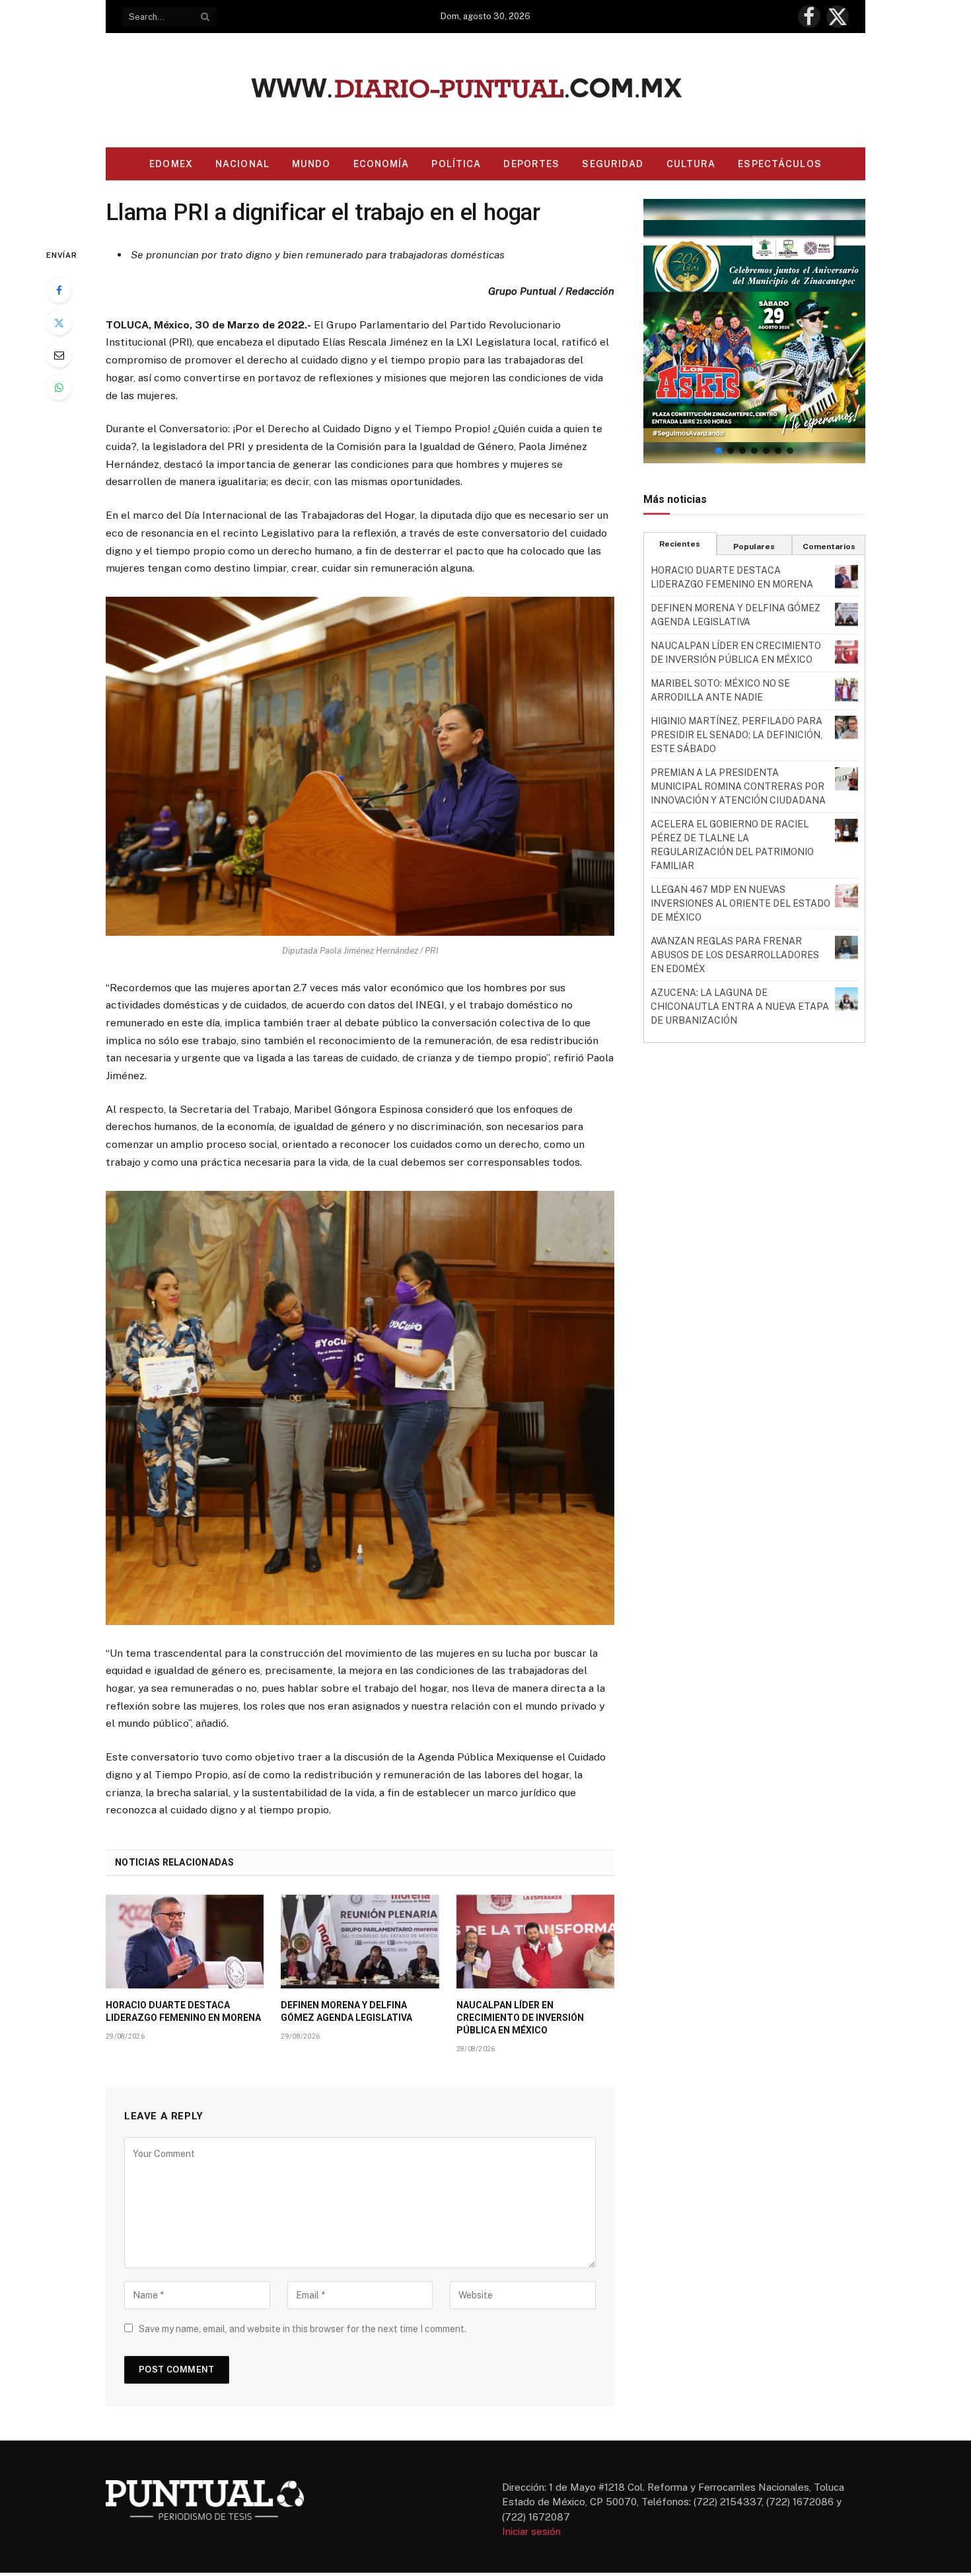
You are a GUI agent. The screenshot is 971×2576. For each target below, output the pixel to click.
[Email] (59, 355)
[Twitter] (59, 322)
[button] (754, 331)
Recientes (680, 544)
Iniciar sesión (531, 2531)
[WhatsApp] (59, 387)
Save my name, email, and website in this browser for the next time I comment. (303, 2329)
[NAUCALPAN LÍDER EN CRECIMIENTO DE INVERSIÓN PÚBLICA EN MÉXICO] (535, 1942)
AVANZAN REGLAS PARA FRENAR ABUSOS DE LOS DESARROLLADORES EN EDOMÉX (735, 955)
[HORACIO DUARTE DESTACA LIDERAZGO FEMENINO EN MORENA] (185, 1942)
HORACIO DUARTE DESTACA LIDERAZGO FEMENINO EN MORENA (183, 2011)
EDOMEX (171, 164)
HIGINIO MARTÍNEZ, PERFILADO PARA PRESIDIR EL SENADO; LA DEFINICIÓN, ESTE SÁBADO (737, 735)
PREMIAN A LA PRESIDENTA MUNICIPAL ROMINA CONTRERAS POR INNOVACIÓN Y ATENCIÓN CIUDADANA (738, 786)
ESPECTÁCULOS (779, 164)
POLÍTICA (456, 164)
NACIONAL (242, 164)
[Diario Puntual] (486, 90)
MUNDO (311, 164)
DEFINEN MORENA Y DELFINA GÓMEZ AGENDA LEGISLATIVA (346, 2011)
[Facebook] (59, 290)
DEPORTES (531, 164)
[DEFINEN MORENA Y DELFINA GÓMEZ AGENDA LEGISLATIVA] (360, 1942)
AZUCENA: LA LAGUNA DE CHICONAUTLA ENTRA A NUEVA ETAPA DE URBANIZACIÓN (740, 1006)
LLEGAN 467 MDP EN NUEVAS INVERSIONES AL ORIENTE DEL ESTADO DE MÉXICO (740, 903)
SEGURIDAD (613, 164)
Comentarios (829, 547)
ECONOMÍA (381, 164)
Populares (754, 547)
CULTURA (691, 164)
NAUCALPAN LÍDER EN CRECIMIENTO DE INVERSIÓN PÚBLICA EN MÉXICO (520, 2018)
